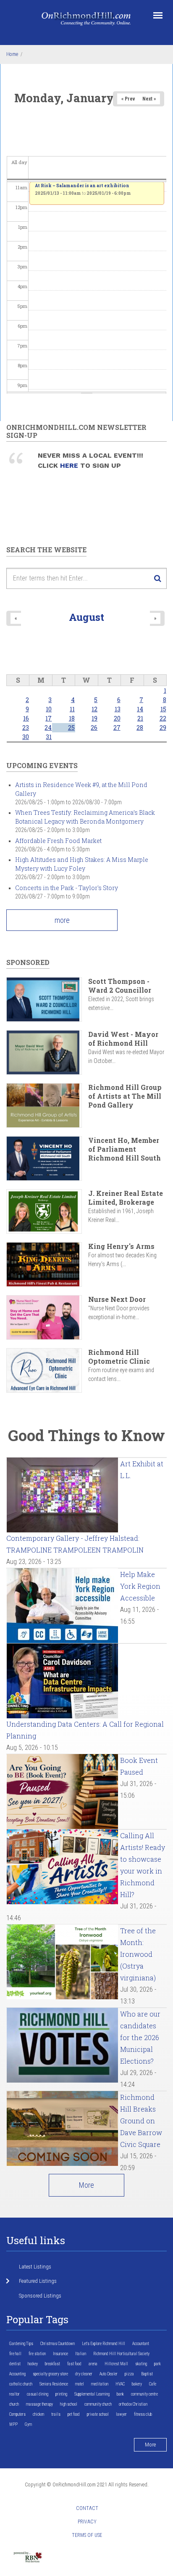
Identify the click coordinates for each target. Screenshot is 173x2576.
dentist (15, 2364)
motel (80, 2384)
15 (163, 709)
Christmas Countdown (58, 2344)
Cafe (153, 2384)
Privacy (87, 2522)
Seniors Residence (54, 2384)
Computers (17, 2414)
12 (94, 709)
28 (140, 727)
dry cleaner (84, 2374)
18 (72, 718)
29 (163, 727)
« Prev (128, 99)
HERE (70, 465)
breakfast (52, 2364)
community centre (144, 2394)
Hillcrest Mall (116, 2364)
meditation (100, 2384)
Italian (81, 2354)
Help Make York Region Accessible (140, 1586)
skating (141, 2364)
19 (94, 718)
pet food (74, 2414)
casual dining (38, 2394)
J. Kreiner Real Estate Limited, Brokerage (126, 1198)
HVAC (120, 2384)
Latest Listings (35, 2267)
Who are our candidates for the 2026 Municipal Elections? (140, 2037)
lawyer (121, 2414)
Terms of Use (87, 2535)
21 (140, 718)
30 (26, 737)
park (157, 2364)
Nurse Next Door (117, 1299)
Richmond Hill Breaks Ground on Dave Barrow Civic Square (141, 2121)
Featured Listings (38, 2281)
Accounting (17, 2374)
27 (117, 727)
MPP (13, 2424)
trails (56, 2414)
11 (72, 709)
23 (26, 727)
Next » (149, 99)
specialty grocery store (50, 2374)
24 (48, 727)
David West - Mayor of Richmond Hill (123, 1039)
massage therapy (39, 2404)
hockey (33, 2364)
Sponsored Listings (40, 2296)
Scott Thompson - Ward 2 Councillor (120, 986)
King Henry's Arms (121, 1246)
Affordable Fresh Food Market (58, 841)
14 (140, 709)
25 (71, 727)
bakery (137, 2384)
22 (163, 718)
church (14, 2404)
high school (69, 2404)
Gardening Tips (21, 2344)
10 (49, 709)
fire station (37, 2354)
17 (48, 718)
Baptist (147, 2374)
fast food (74, 2364)
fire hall (15, 2354)
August (86, 617)
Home (12, 54)
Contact (87, 2508)
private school (98, 2414)
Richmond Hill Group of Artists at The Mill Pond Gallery (125, 1096)
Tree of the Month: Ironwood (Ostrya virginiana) (138, 1954)
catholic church (21, 2384)
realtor (14, 2394)
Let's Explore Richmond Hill (104, 2344)
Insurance (60, 2354)
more (62, 920)
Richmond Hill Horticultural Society (121, 2354)
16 (26, 718)
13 (118, 709)
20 (117, 718)
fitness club (143, 2414)
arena (93, 2364)
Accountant (141, 2344)
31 (49, 737)
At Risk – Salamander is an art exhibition (82, 186)
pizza (129, 2374)
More (86, 2185)
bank (120, 2394)
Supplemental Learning (92, 2394)
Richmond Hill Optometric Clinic (119, 1357)
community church (98, 2404)
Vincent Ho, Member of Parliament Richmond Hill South (125, 1149)
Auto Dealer (109, 2374)
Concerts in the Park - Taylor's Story (67, 888)
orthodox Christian (133, 2404)
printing (61, 2394)
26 (94, 727)
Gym (28, 2424)
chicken (38, 2414)
